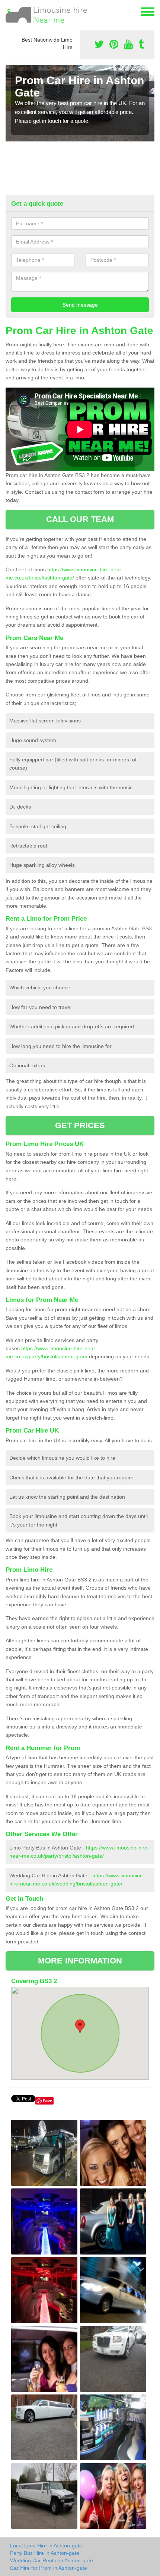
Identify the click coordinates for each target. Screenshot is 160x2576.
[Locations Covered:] (9, 11)
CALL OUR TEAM (80, 519)
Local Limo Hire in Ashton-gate (46, 2546)
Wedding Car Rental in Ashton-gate (52, 2560)
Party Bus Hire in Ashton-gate (45, 2553)
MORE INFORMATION (80, 1961)
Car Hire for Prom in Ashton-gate (49, 2568)
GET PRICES (80, 1125)
